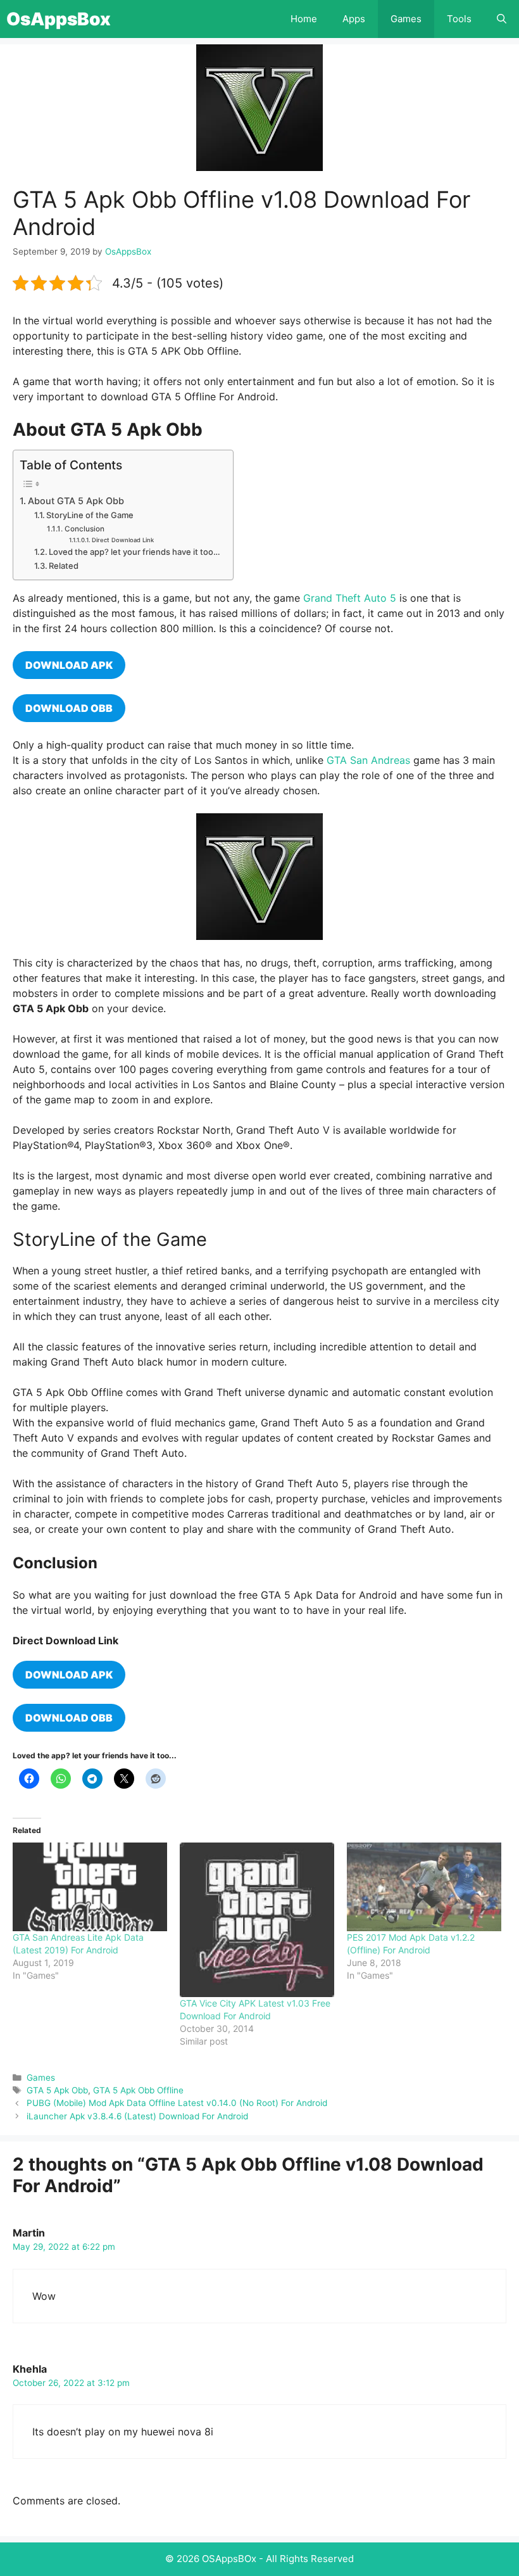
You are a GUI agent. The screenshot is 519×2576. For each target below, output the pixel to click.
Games (406, 19)
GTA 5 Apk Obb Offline (138, 2090)
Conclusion (84, 529)
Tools (459, 19)
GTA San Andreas (368, 760)
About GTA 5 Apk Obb (76, 501)
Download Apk (69, 665)
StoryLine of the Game (90, 515)
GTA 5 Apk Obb (57, 2090)
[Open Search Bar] (502, 19)
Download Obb (69, 1718)
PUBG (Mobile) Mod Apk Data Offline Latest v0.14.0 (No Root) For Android (177, 2103)
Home (304, 19)
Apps (354, 19)
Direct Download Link (123, 540)
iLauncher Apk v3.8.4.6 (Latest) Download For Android (137, 2116)
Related (64, 566)
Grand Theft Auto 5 (350, 598)
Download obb (69, 708)
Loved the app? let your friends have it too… (134, 552)
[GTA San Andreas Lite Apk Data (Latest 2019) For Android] (90, 1887)
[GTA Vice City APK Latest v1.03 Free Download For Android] (257, 1920)
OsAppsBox (59, 19)
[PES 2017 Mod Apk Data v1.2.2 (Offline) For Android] (424, 1887)
